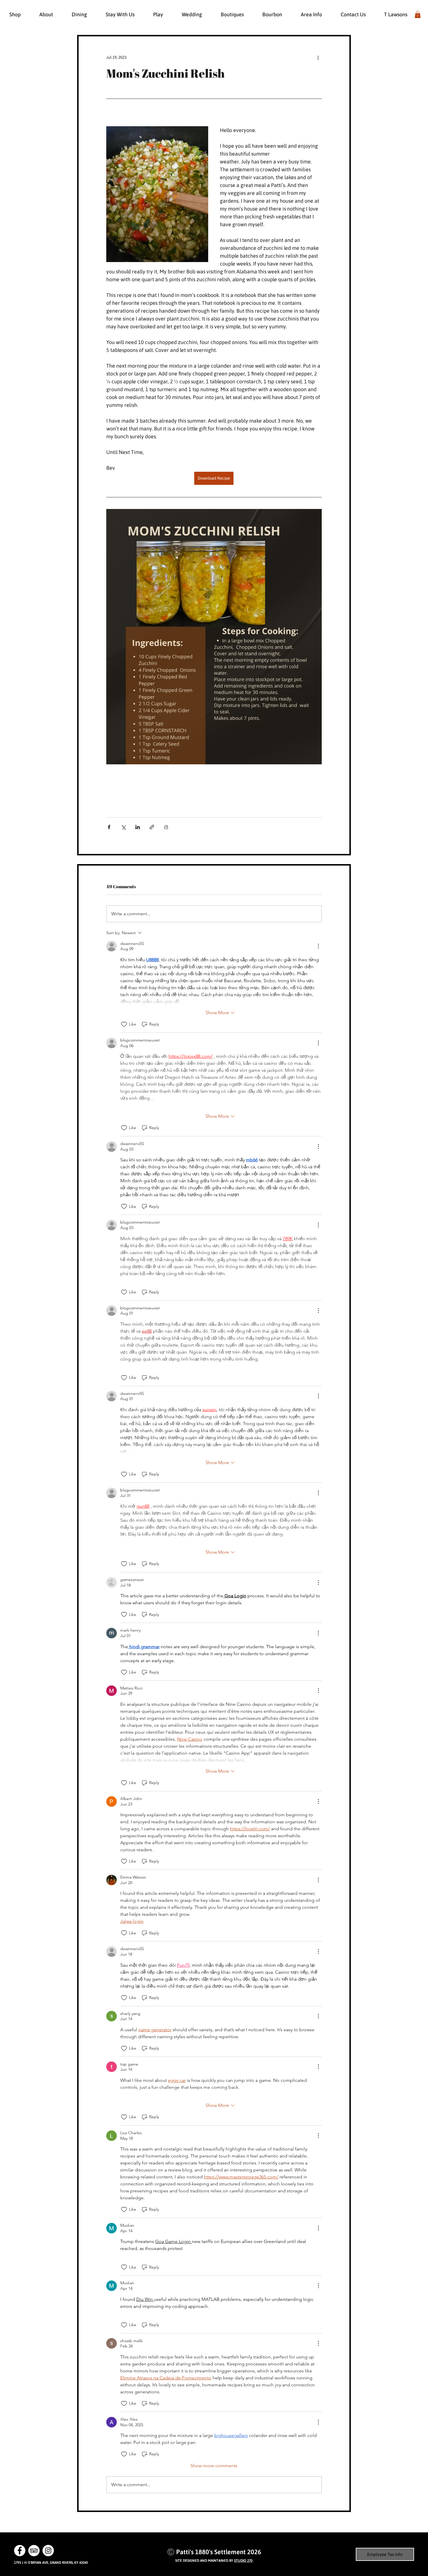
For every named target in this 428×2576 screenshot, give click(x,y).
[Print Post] (166, 827)
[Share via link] (152, 827)
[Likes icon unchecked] (124, 1024)
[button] (418, 14)
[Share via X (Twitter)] (123, 827)
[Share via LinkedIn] (138, 827)
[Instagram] (48, 2551)
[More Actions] (318, 946)
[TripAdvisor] (34, 2551)
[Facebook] (20, 2551)
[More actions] (318, 57)
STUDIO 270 (243, 2561)
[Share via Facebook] (109, 827)
